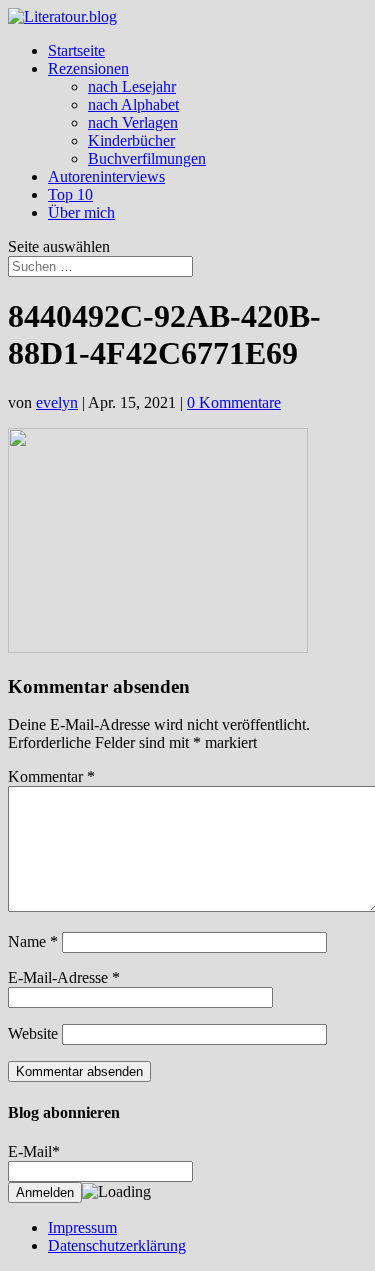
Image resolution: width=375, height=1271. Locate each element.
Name (33, 941)
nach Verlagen (133, 122)
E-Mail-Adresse (64, 977)
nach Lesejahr (132, 86)
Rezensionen (88, 68)
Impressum (82, 1227)
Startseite (76, 50)
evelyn (57, 402)
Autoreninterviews (106, 176)
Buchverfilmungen (147, 158)
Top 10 (70, 194)
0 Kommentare (234, 402)
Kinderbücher (131, 140)
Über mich (81, 212)
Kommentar (51, 776)
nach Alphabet (133, 104)
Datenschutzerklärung (117, 1245)
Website (33, 1033)
